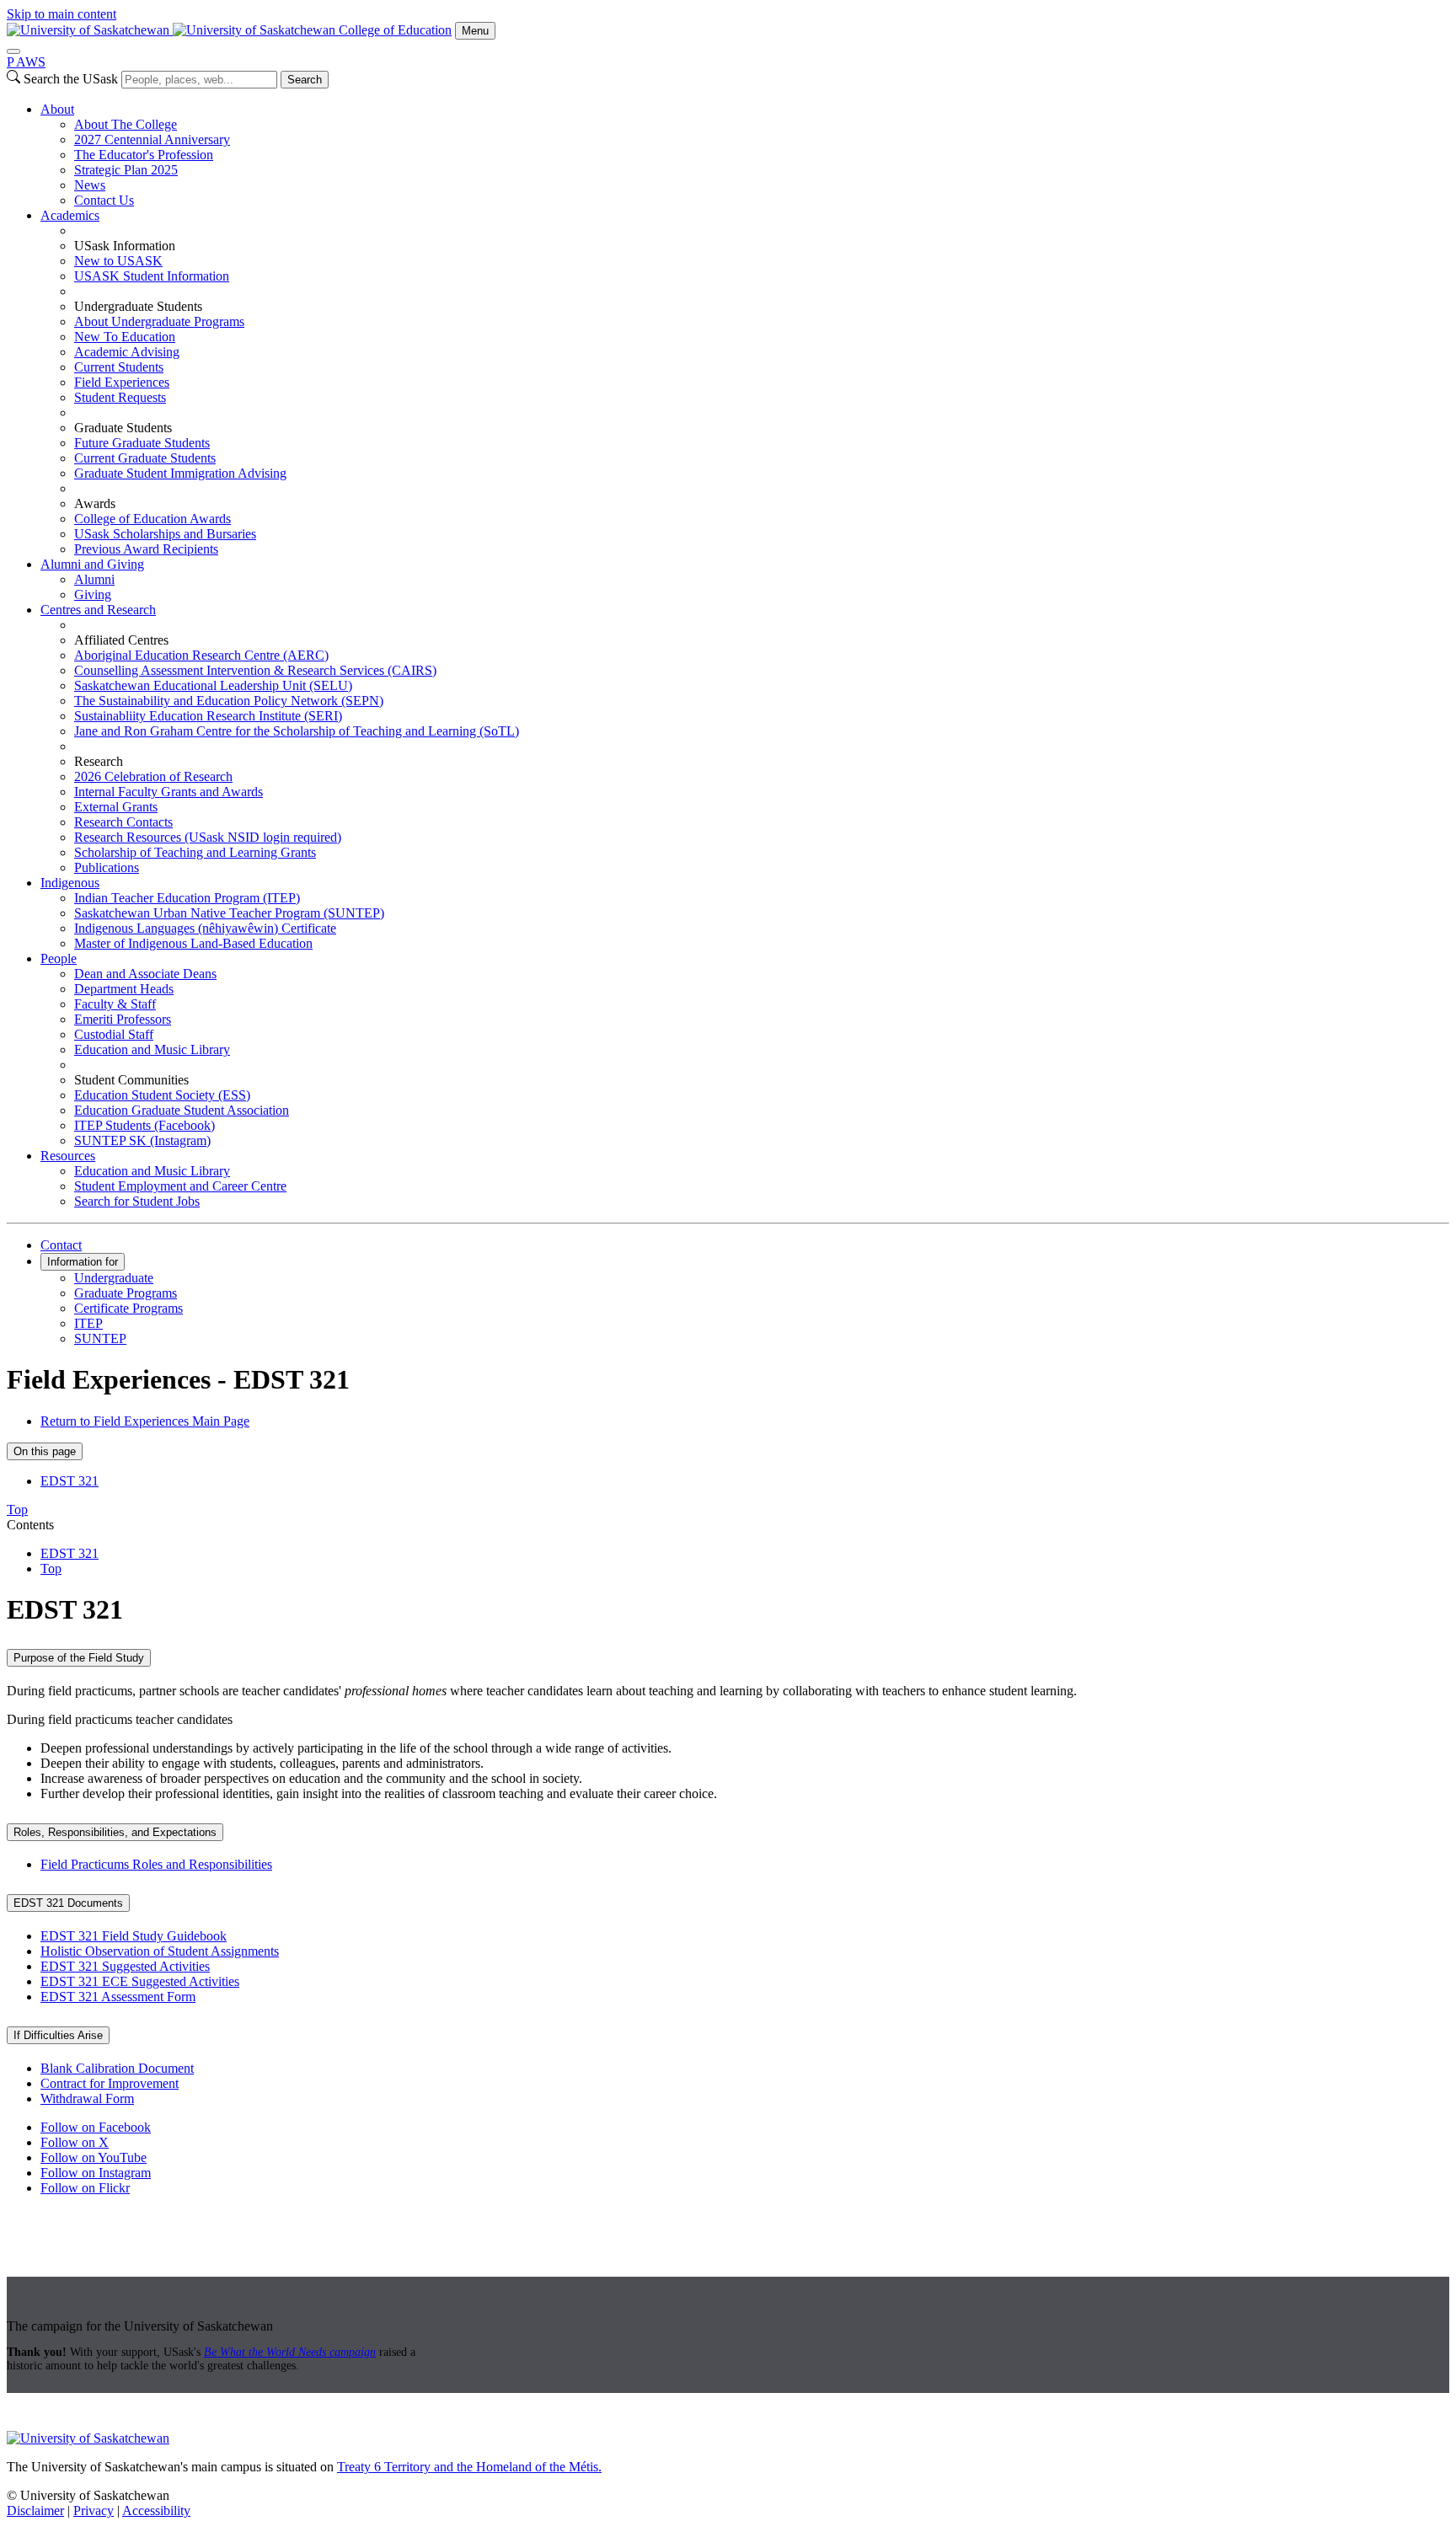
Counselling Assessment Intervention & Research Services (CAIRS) (255, 670)
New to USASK (118, 261)
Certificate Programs (128, 1308)
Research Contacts (123, 822)
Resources (68, 1156)
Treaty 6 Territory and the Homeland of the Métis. (469, 2467)
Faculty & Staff (115, 1004)
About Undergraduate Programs (159, 321)
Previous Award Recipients (146, 549)
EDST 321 (70, 1481)
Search (305, 80)
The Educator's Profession (144, 155)
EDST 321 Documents (68, 1903)
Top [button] (17, 1510)
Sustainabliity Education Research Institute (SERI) (208, 716)
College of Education (395, 30)
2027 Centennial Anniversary (152, 139)
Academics (70, 215)
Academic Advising (127, 352)
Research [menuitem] (99, 761)
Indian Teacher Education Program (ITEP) (187, 898)
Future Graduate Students (142, 443)
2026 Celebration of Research (153, 776)
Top (51, 1568)
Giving (93, 594)
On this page (45, 1451)
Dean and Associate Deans (145, 974)
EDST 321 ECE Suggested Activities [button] (140, 1981)
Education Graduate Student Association (182, 1110)
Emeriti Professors (123, 1019)
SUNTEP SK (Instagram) (142, 1140)
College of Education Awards (153, 519)
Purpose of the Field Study (79, 1658)
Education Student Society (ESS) (162, 1095)
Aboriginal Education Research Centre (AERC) (201, 655)
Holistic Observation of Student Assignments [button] (160, 1951)
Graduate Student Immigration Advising (180, 473)
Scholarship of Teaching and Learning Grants (195, 852)
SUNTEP (100, 1338)
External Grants (116, 807)
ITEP (88, 1323)
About (57, 109)
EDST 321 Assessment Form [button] (118, 1997)
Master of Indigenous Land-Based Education (193, 943)
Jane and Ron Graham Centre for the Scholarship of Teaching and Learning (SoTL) (297, 731)
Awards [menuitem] (95, 503)
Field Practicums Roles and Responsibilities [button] (156, 1864)
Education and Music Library (152, 1049)
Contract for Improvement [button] (110, 2083)
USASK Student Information (152, 276)
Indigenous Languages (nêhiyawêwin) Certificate (205, 928)
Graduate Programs (126, 1293)
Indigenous (70, 883)
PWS (26, 62)
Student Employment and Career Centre (180, 1186)
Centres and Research (98, 610)
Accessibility (156, 2511)
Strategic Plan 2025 (126, 170)
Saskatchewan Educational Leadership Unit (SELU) (213, 685)
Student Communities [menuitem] (131, 1080)
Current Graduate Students (145, 458)
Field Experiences (122, 382)
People (59, 958)
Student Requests (120, 397)
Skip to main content (62, 14)
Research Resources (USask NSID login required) (208, 837)
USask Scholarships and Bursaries (165, 534)
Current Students (119, 367)
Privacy (94, 2511)
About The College (126, 124)
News (90, 185)
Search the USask (71, 79)
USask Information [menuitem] (125, 246)
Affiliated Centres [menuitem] (121, 640)
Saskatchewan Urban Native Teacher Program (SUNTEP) (229, 913)
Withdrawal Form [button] (87, 2098)
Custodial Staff (114, 1034)
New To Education (125, 337)
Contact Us (104, 200)
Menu (475, 31)
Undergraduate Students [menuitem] (138, 306)
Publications (107, 867)
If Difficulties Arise (58, 2035)
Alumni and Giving (92, 564)
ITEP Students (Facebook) (145, 1125)
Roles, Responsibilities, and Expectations (115, 1832)
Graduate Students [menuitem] (123, 428)
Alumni (94, 579)
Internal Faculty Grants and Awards (169, 792)
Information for (83, 1262)
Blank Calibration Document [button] (117, 2068)
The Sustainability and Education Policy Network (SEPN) (229, 701)
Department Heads (124, 989)
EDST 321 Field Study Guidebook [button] (134, 1936)
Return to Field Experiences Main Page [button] (145, 1421)
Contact (61, 1245)
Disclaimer (35, 2511)
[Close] (13, 51)
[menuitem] (745, 155)
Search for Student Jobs (137, 1201)
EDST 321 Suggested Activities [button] (125, 1966)
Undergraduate (114, 1278)
